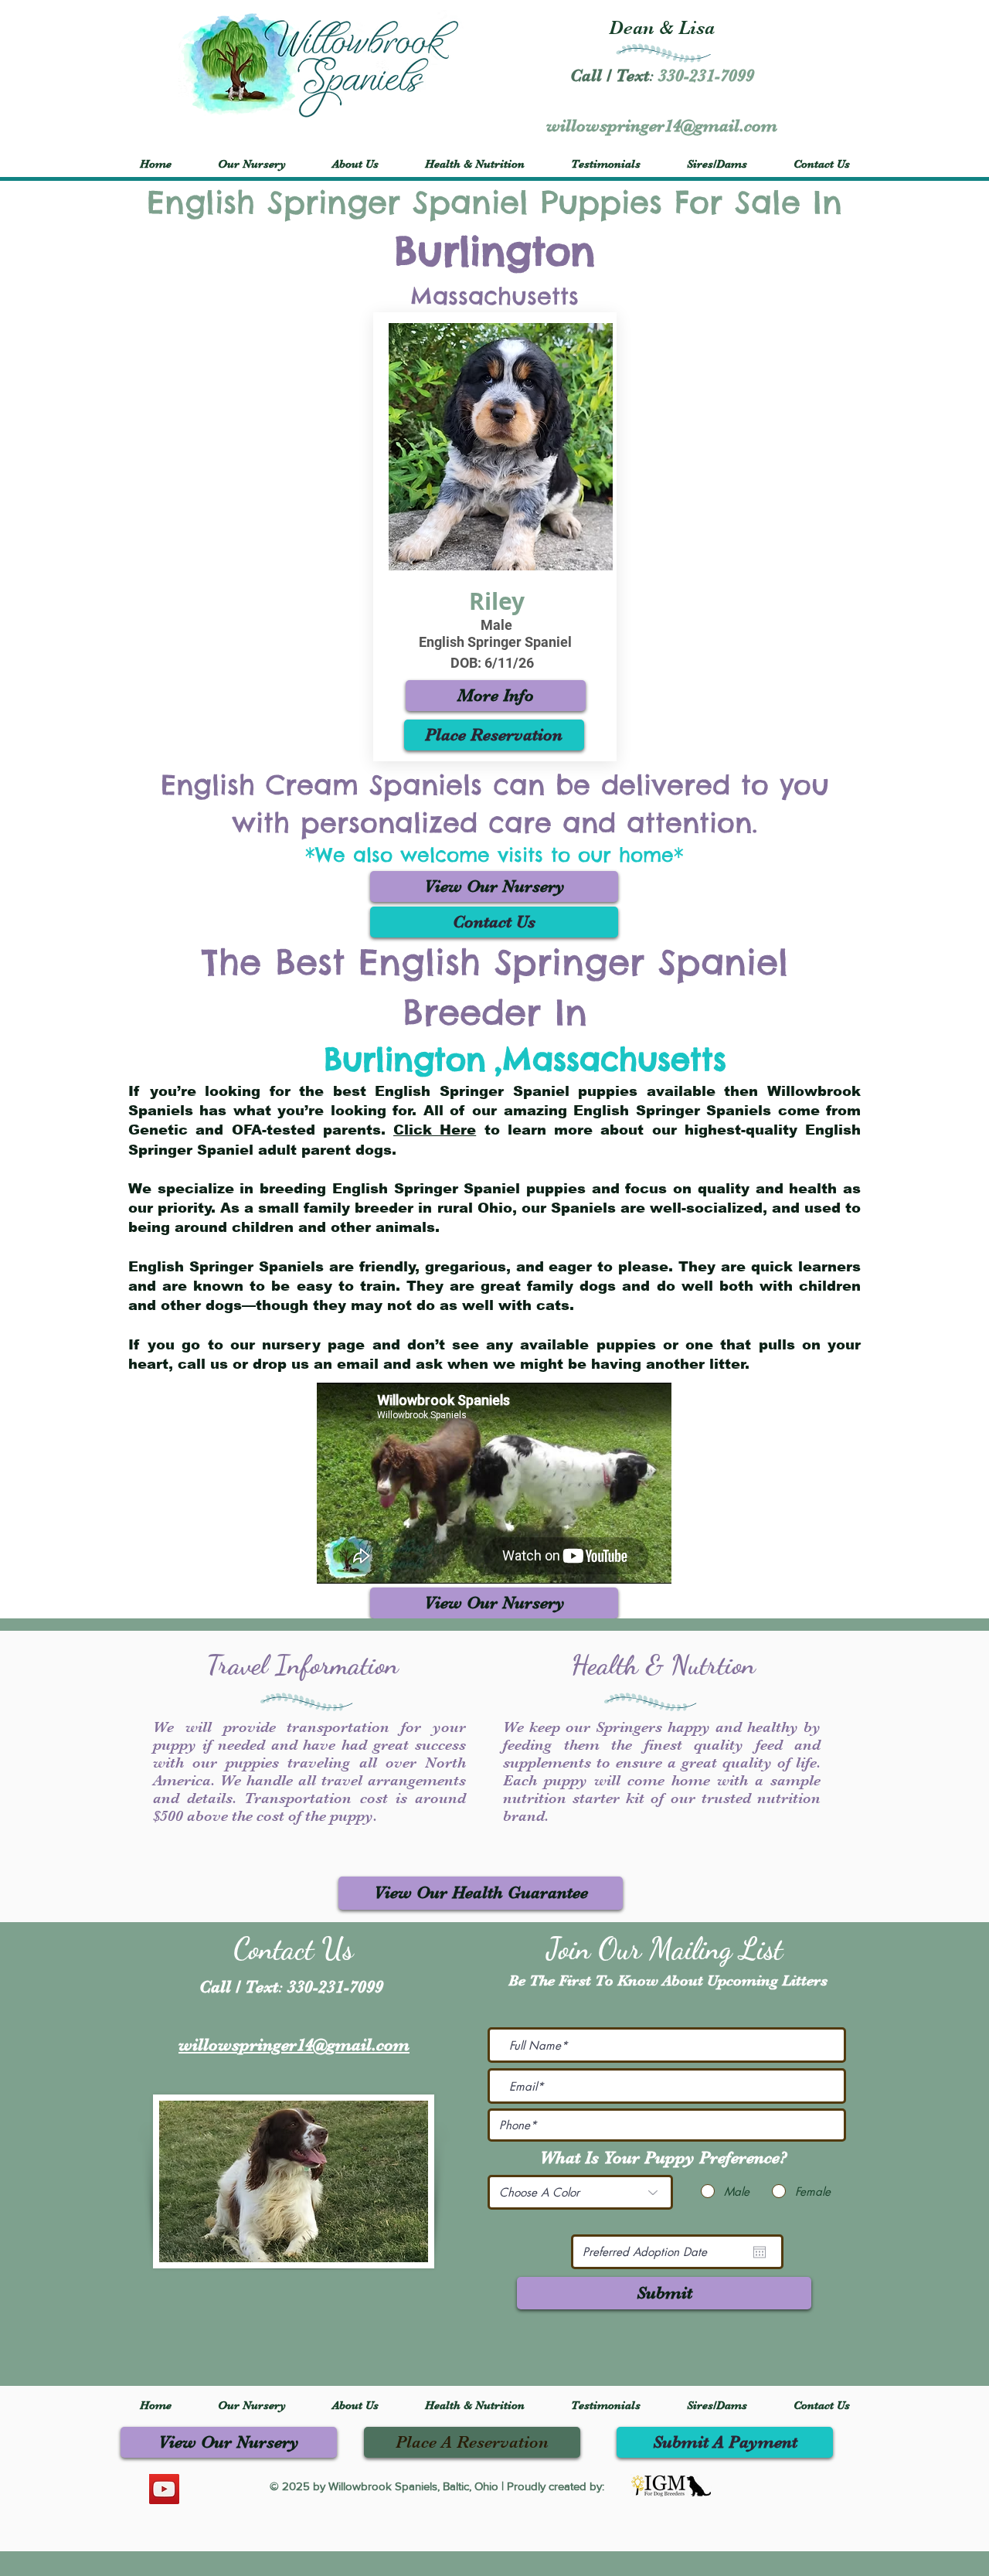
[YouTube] (164, 2489)
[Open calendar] (760, 2252)
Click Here (435, 1130)
